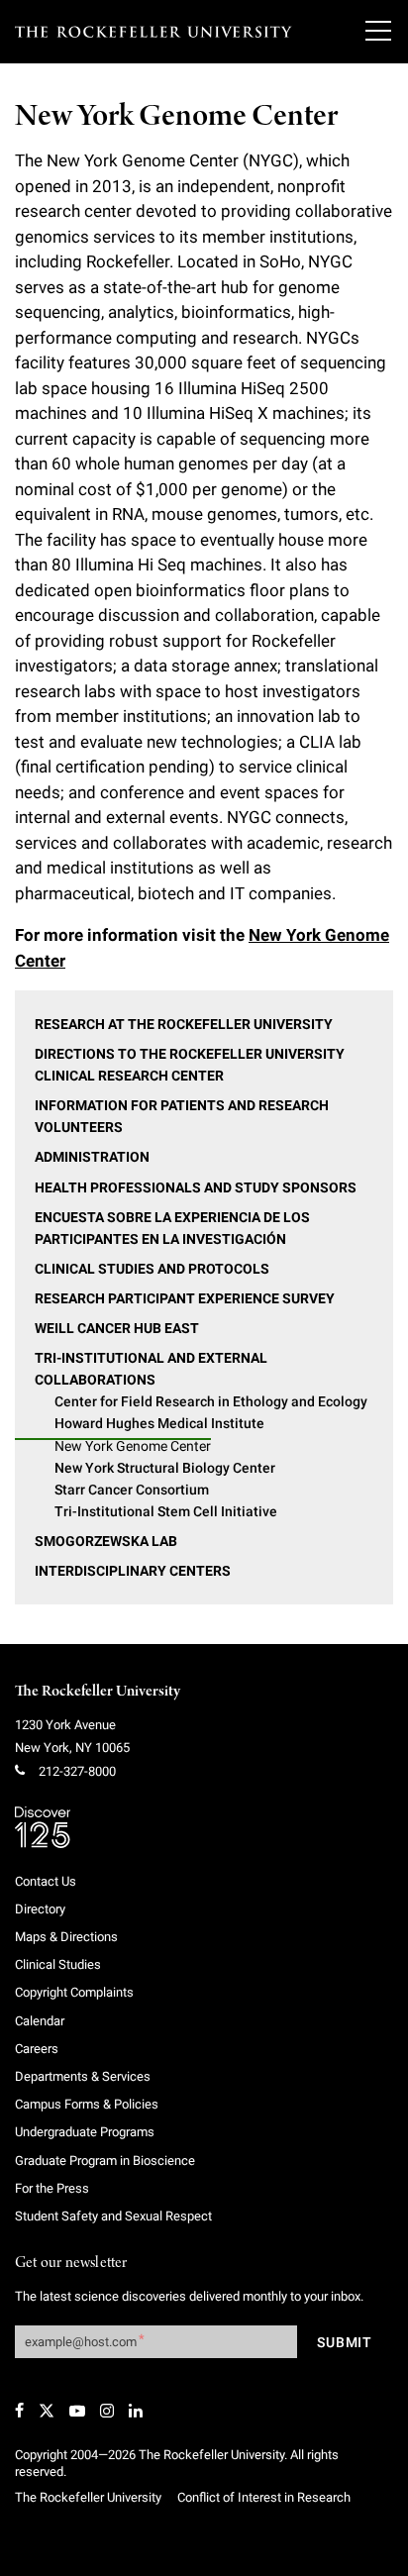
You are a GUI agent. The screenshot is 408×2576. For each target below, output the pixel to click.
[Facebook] (19, 2411)
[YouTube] (77, 2411)
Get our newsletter (71, 2264)
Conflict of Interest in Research (264, 2497)
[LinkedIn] (136, 2411)
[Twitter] (47, 2411)
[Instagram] (107, 2411)
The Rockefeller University (98, 1692)
